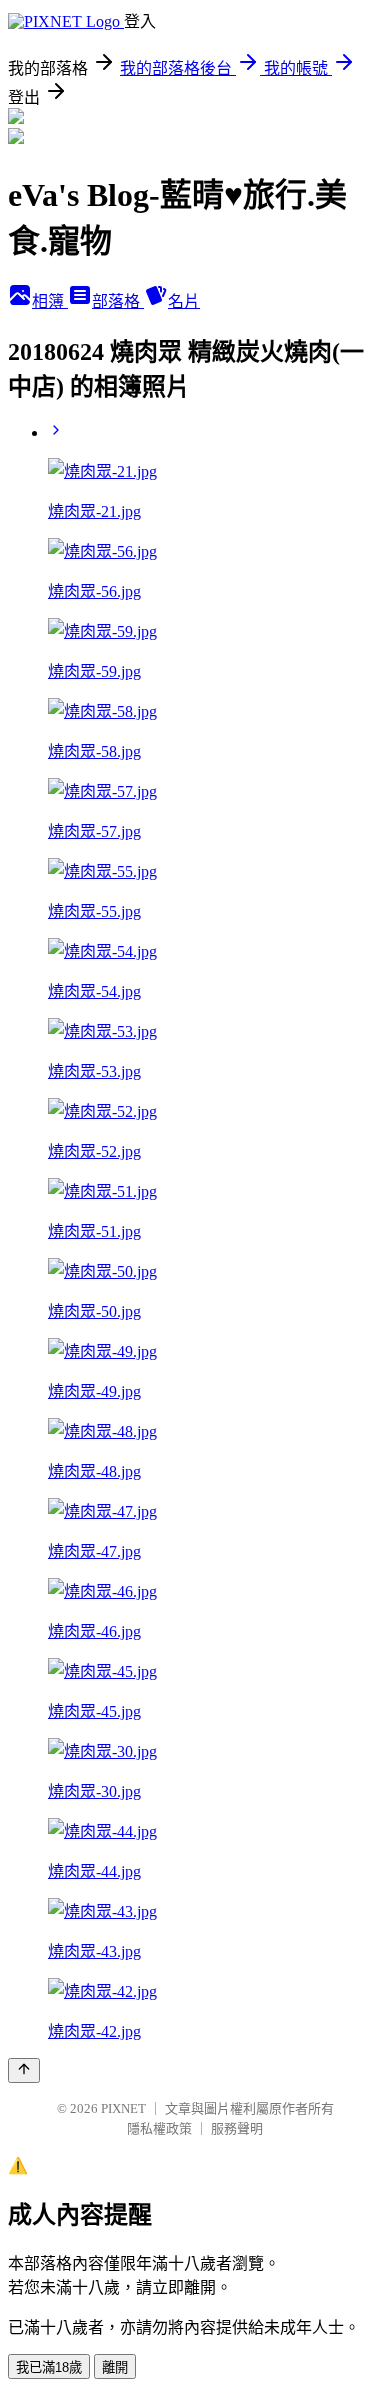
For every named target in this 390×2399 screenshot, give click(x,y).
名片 (184, 301)
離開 (115, 2367)
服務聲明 (237, 2128)
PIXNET (123, 2108)
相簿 (50, 301)
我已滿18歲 (49, 2367)
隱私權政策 (159, 2128)
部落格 (118, 301)
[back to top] (24, 2070)
